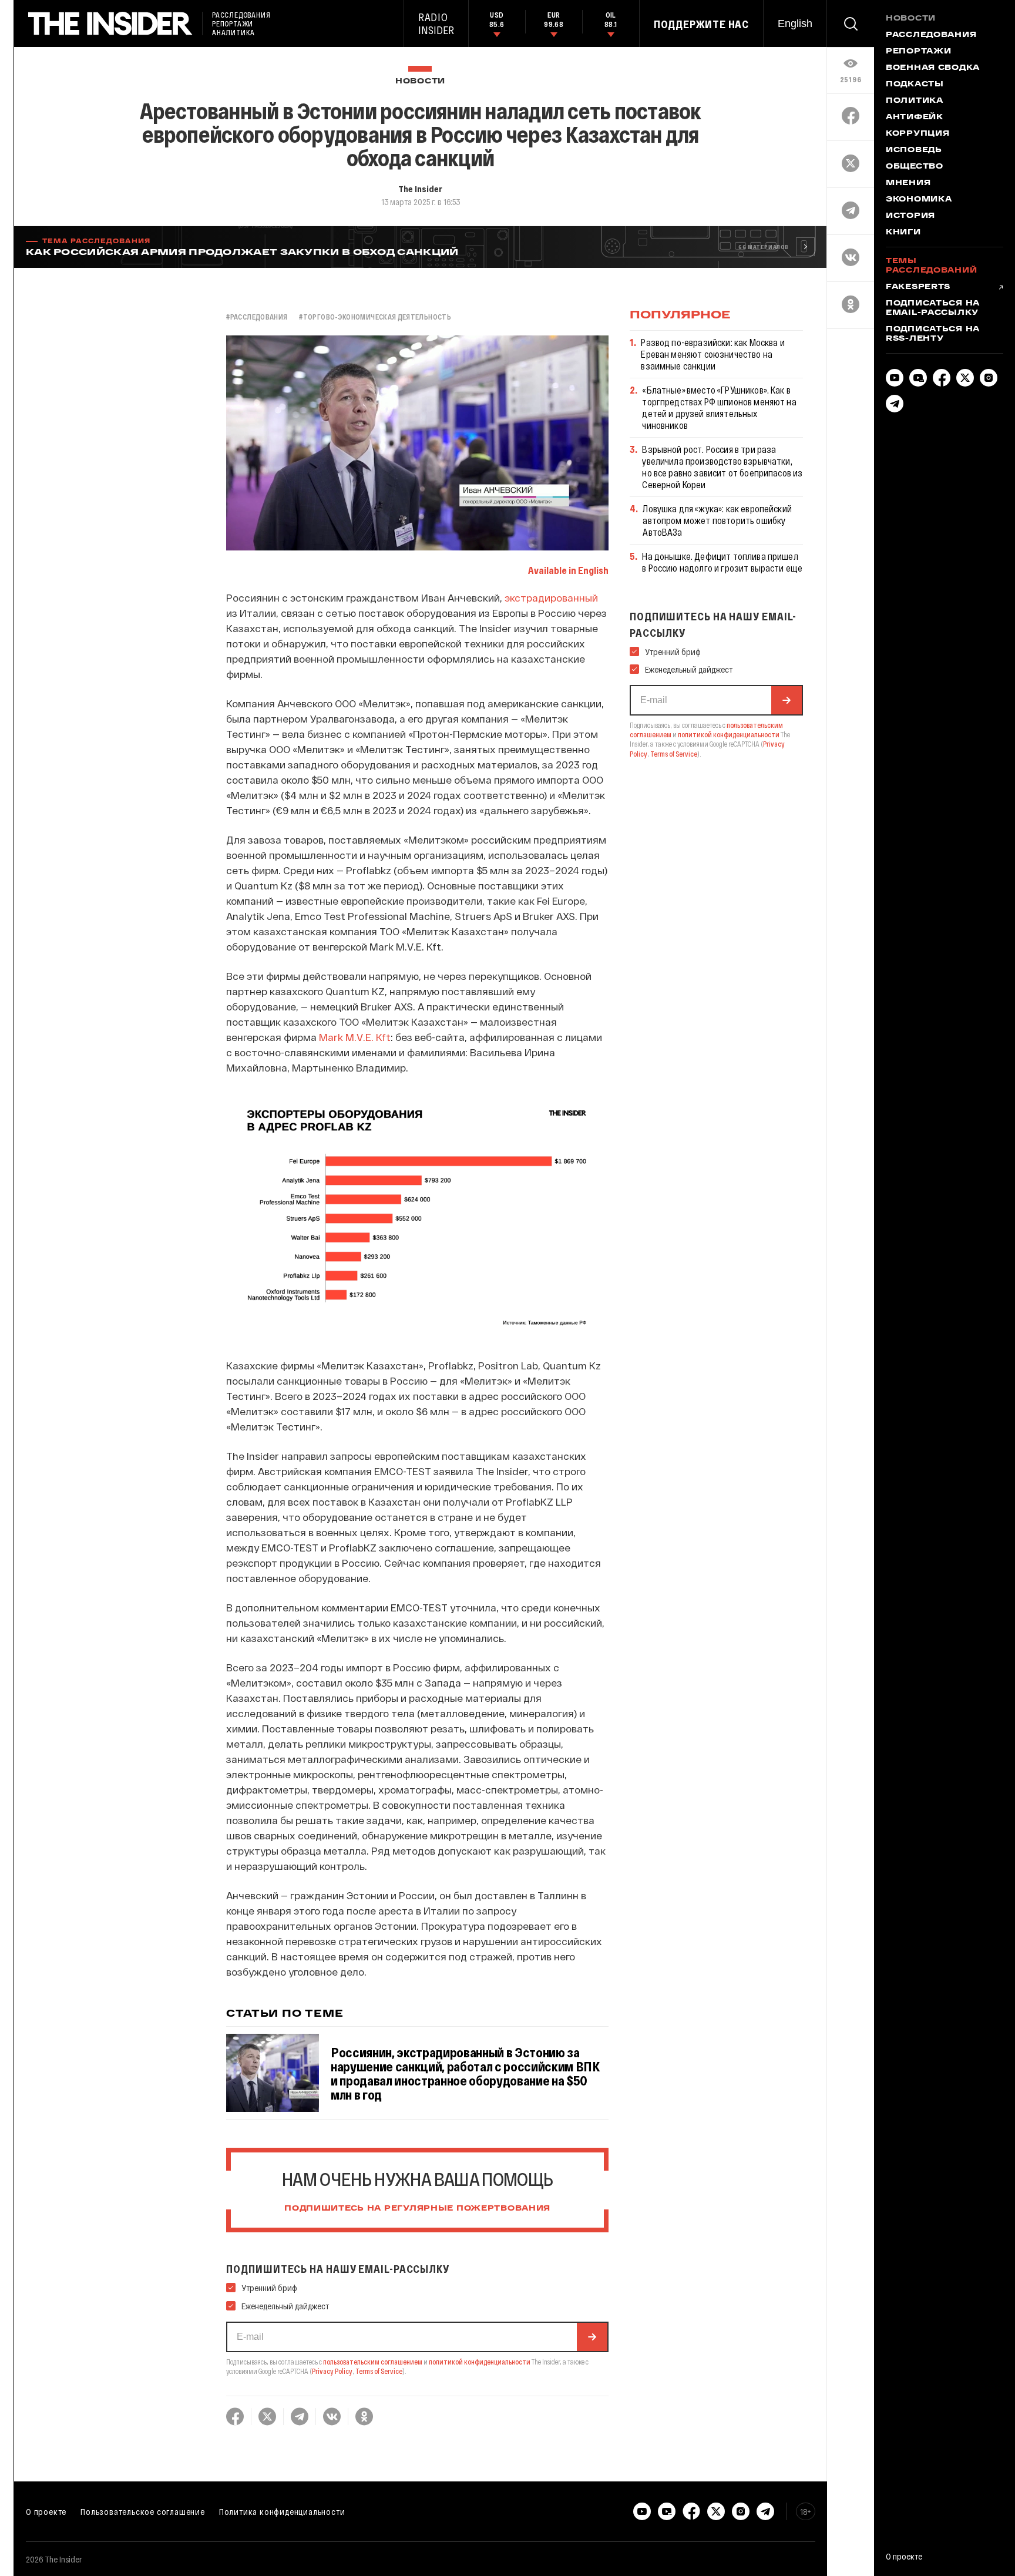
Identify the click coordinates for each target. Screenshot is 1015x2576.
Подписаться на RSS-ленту (933, 334)
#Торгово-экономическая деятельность (375, 317)
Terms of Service (379, 2371)
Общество (915, 167)
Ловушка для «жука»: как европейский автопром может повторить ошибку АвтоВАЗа (717, 520)
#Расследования (257, 317)
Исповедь (914, 150)
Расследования (931, 35)
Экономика (919, 200)
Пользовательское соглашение (143, 2511)
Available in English (568, 570)
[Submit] (592, 2337)
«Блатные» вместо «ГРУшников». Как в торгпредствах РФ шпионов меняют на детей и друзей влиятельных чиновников (719, 407)
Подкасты (915, 85)
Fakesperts (918, 287)
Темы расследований (931, 266)
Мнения (908, 183)
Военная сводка (933, 68)
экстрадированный (551, 597)
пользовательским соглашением (373, 2362)
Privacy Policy (332, 2371)
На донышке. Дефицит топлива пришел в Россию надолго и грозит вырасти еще (722, 562)
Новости (420, 81)
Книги (903, 233)
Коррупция (917, 134)
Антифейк (915, 117)
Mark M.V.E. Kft (355, 1037)
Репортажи (918, 52)
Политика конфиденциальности (282, 2511)
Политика (915, 101)
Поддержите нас (701, 24)
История (910, 216)
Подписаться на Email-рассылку (933, 308)
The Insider (420, 189)
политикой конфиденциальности (480, 2362)
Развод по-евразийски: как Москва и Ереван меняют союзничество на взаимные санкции (712, 354)
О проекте (46, 2511)
